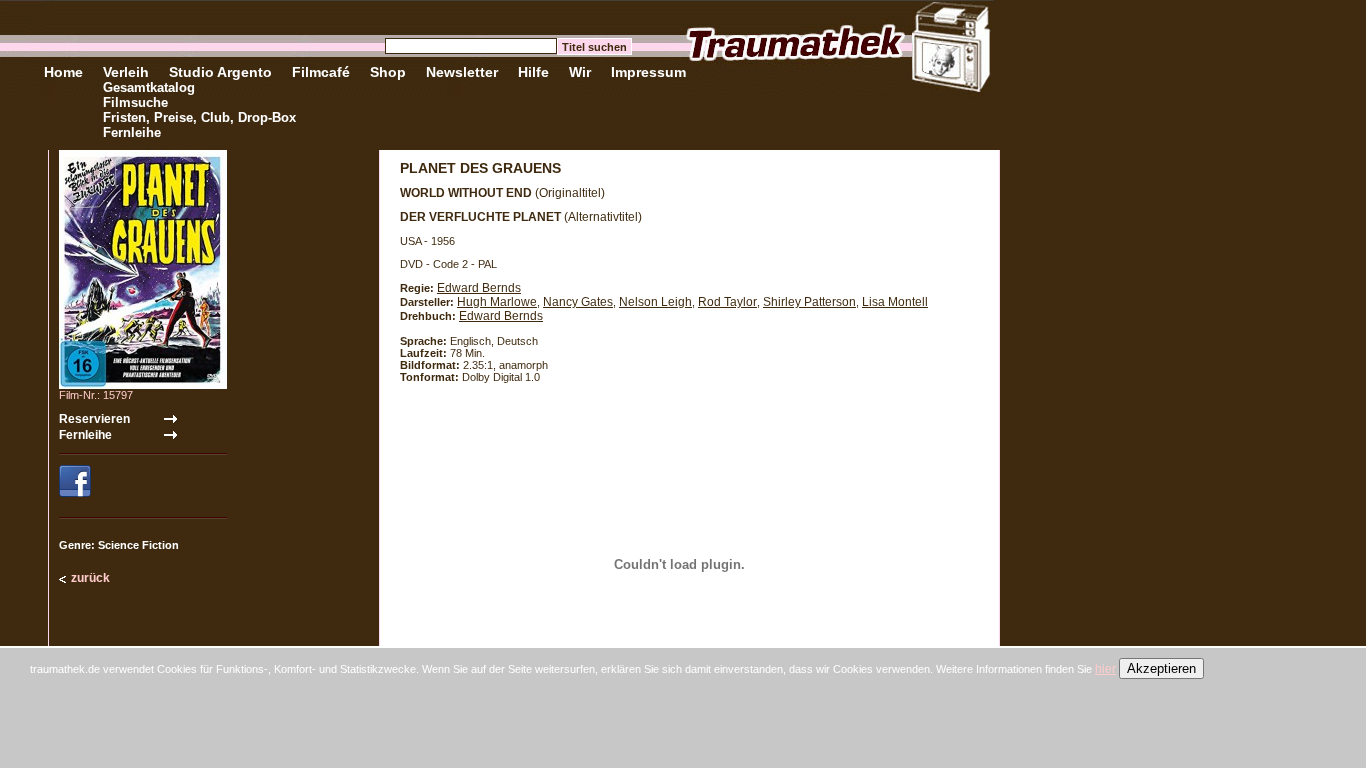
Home (63, 72)
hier (1105, 669)
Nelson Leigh (655, 302)
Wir (580, 72)
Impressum (648, 72)
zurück (90, 578)
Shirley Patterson (809, 302)
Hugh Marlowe (497, 302)
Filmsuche (135, 102)
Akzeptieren (1161, 668)
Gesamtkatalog (149, 87)
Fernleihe (132, 132)
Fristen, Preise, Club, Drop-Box (199, 117)
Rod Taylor (727, 302)
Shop (388, 72)
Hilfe (533, 72)
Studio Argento (220, 72)
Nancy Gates (578, 302)
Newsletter (462, 72)
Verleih (126, 72)
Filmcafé (321, 72)
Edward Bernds (479, 288)
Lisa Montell (895, 302)
